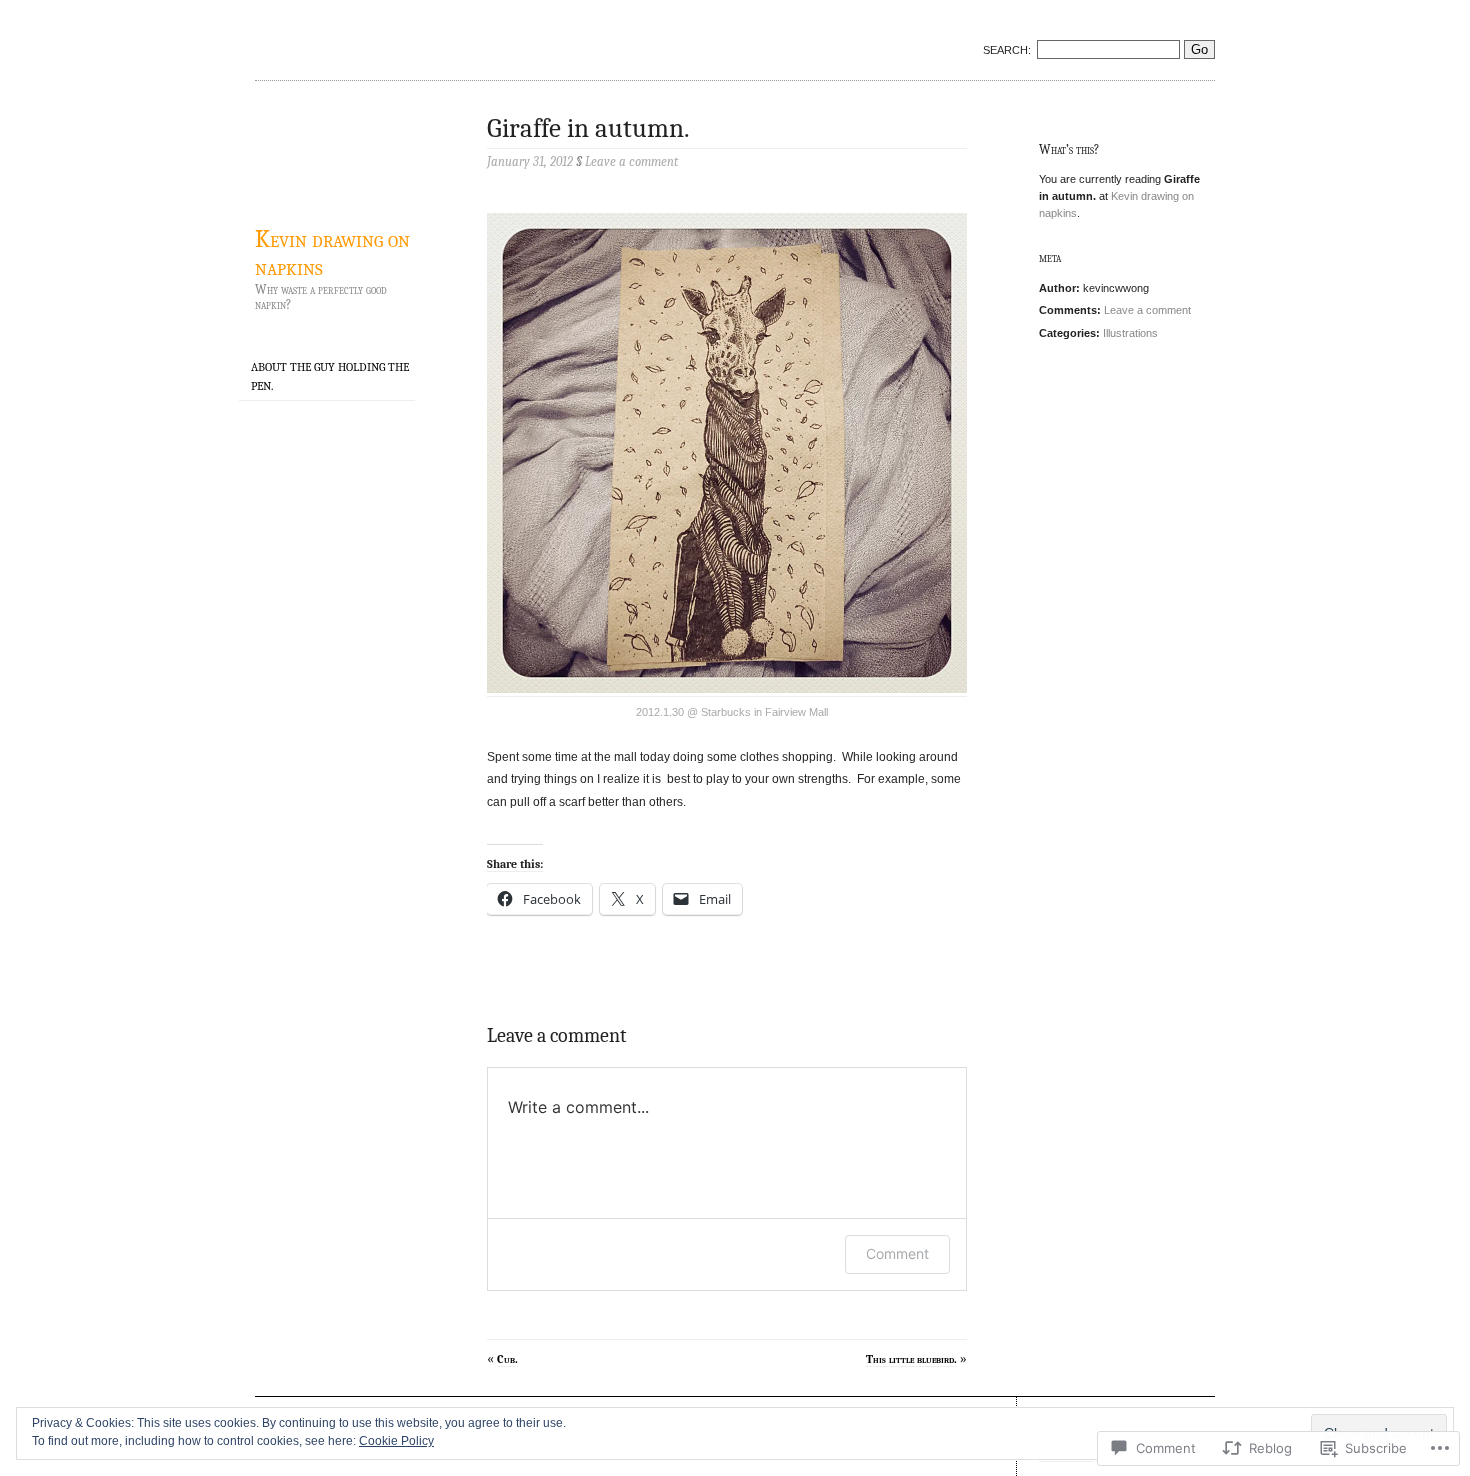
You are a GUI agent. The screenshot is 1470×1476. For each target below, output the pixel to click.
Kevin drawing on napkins (332, 253)
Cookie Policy (396, 1441)
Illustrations (1130, 333)
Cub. (507, 1359)
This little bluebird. (911, 1359)
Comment (897, 1253)
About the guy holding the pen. (330, 376)
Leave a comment (1147, 310)
